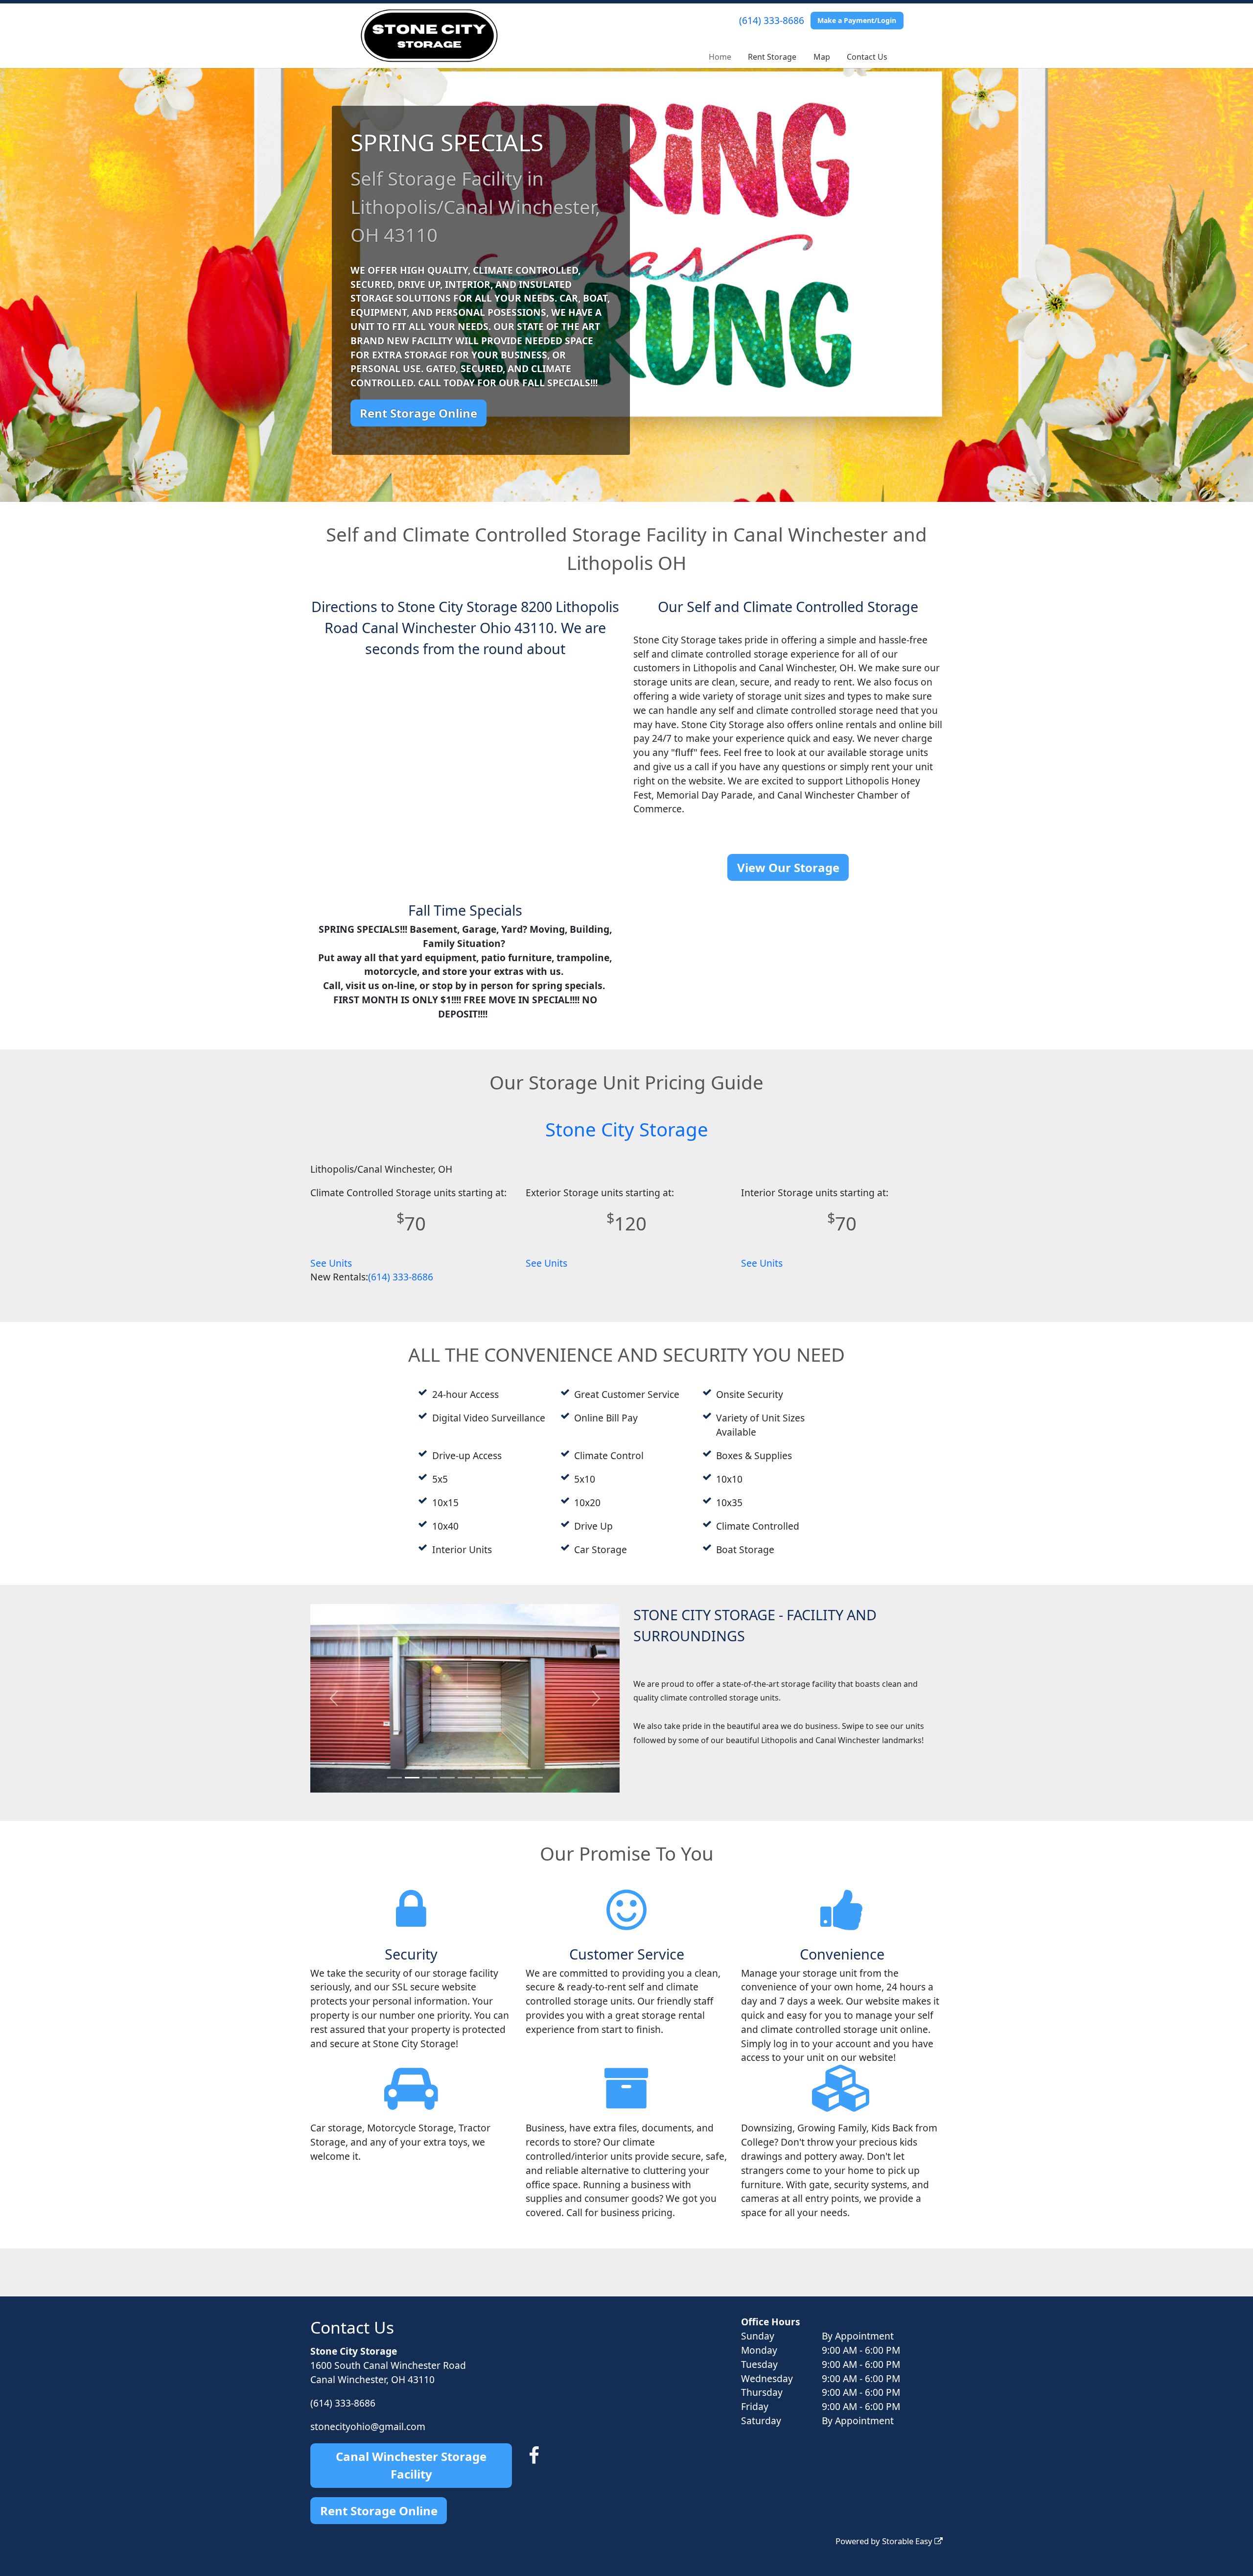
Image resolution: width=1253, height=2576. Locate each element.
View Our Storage (788, 867)
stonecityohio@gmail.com (368, 2426)
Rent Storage (772, 57)
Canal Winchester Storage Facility (411, 2465)
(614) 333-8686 (772, 20)
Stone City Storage (627, 1129)
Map (822, 57)
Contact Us (867, 57)
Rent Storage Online (418, 413)
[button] (334, 1707)
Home (720, 57)
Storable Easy (908, 2541)
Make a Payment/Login (857, 20)
